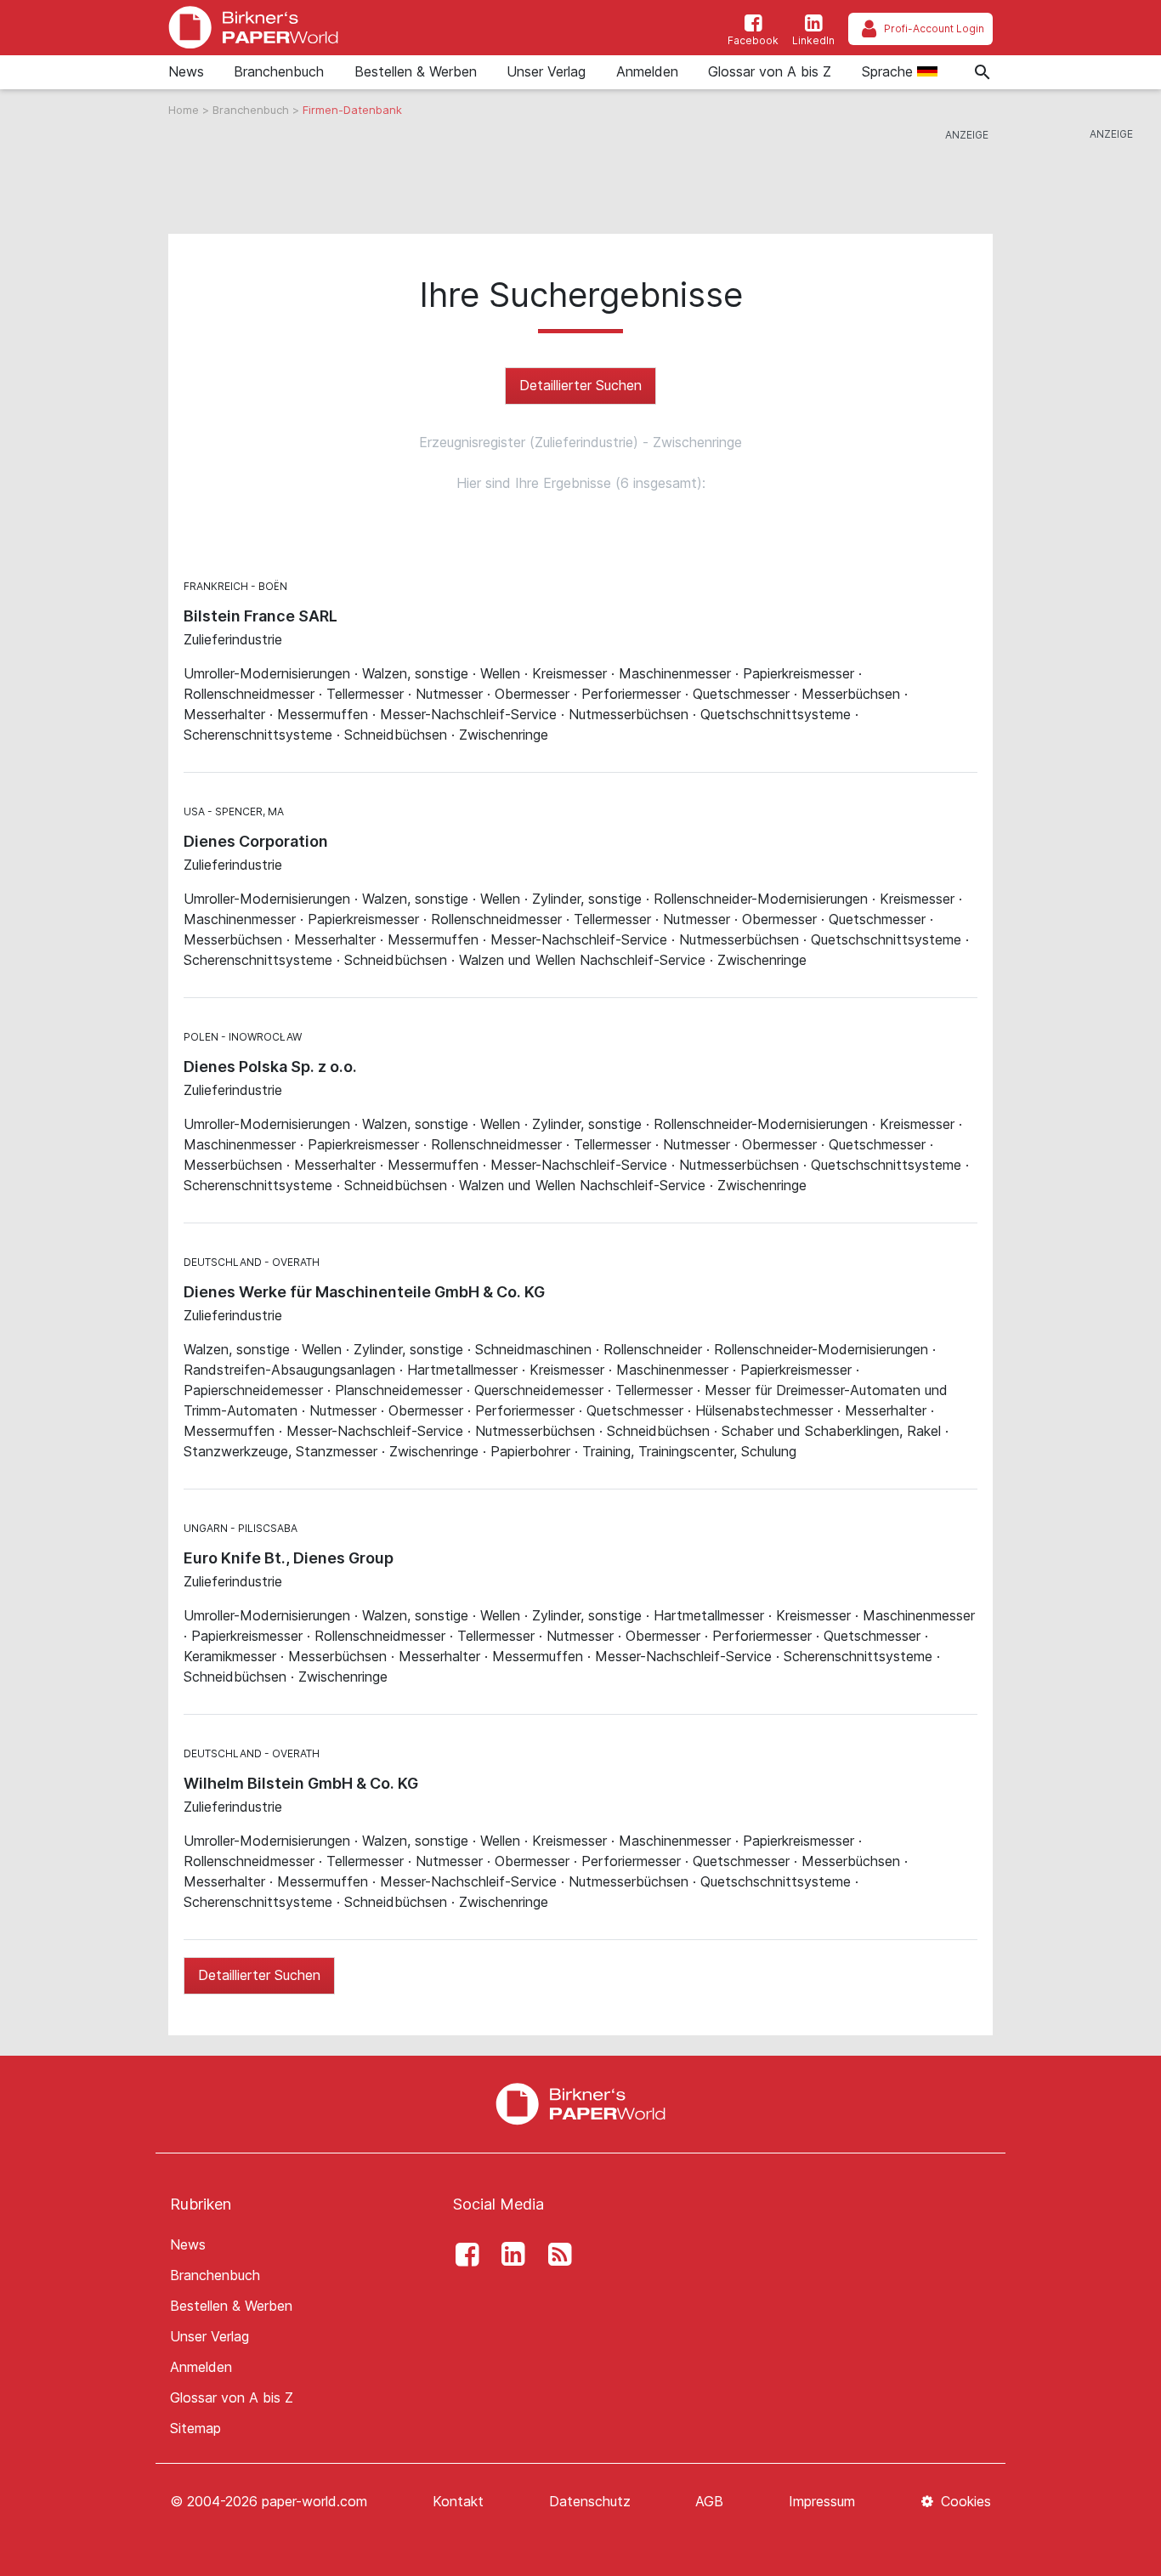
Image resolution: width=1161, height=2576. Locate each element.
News (186, 71)
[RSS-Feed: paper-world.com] (555, 2255)
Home (185, 110)
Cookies (964, 2501)
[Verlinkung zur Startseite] (253, 28)
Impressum (822, 2501)
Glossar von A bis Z (770, 71)
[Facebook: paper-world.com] (462, 2255)
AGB (709, 2501)
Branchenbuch (279, 71)
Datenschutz (590, 2501)
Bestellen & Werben (416, 71)
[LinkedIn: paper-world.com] (509, 2255)
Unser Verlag (546, 71)
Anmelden (647, 71)
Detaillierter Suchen (580, 385)
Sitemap (195, 2428)
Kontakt (458, 2501)
